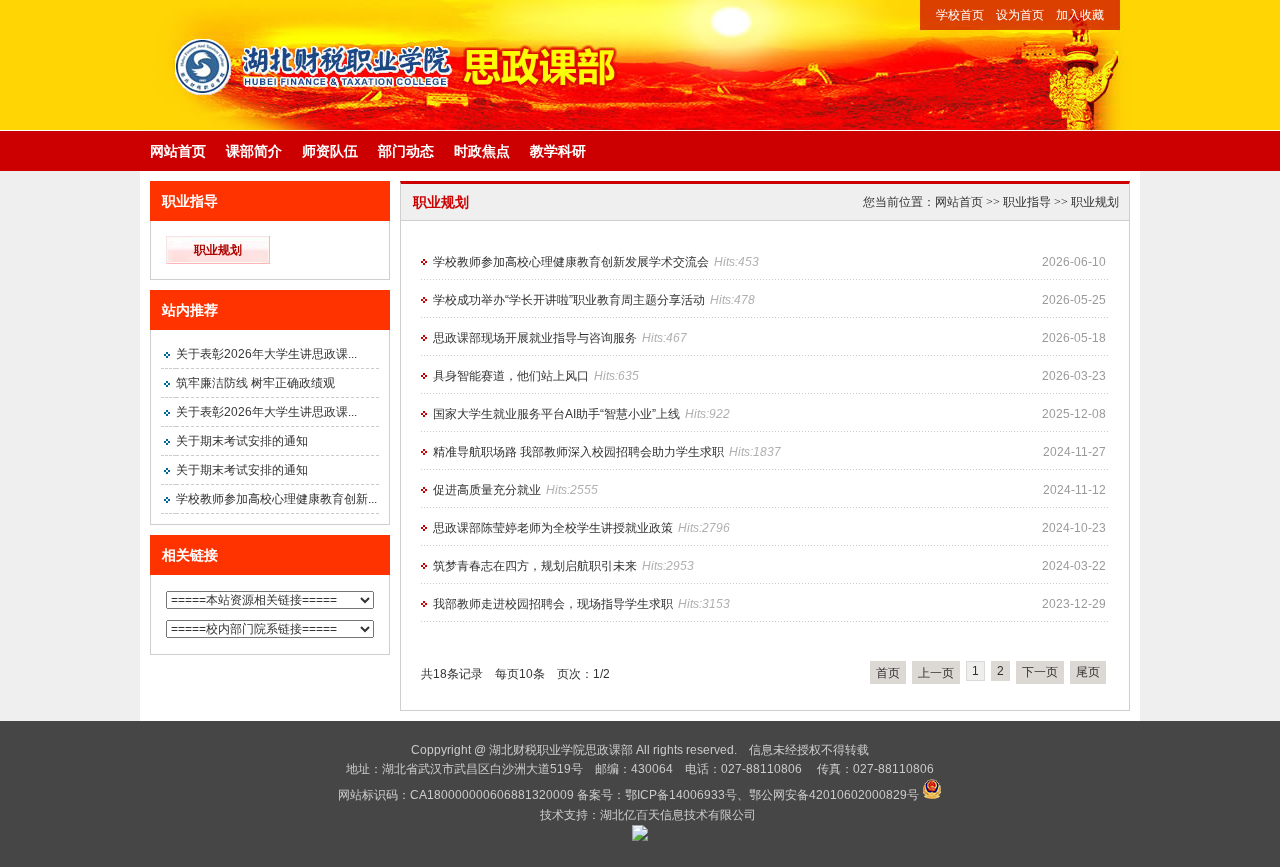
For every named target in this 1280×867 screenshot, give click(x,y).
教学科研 (558, 151)
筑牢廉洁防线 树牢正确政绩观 (255, 383)
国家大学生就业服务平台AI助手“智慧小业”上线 (556, 414)
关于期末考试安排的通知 (242, 441)
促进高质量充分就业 (487, 490)
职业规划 (218, 250)
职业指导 (1027, 202)
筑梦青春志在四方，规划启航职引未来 (535, 566)
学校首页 (960, 15)
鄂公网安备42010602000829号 (834, 795)
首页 (888, 673)
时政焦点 (482, 151)
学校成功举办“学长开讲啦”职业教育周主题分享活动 (569, 300)
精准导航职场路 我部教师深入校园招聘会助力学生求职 (578, 452)
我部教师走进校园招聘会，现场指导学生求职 (553, 604)
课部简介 (254, 151)
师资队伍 (330, 151)
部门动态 (406, 151)
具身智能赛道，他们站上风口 (511, 376)
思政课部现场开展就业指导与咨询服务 (535, 338)
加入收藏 (1080, 15)
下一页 (1040, 672)
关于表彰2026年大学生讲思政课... (266, 354)
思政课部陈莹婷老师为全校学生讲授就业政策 (553, 528)
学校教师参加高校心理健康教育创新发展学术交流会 (571, 262)
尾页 (1088, 672)
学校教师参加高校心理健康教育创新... (276, 499)
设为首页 (1020, 15)
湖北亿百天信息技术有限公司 (678, 815)
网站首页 (178, 151)
